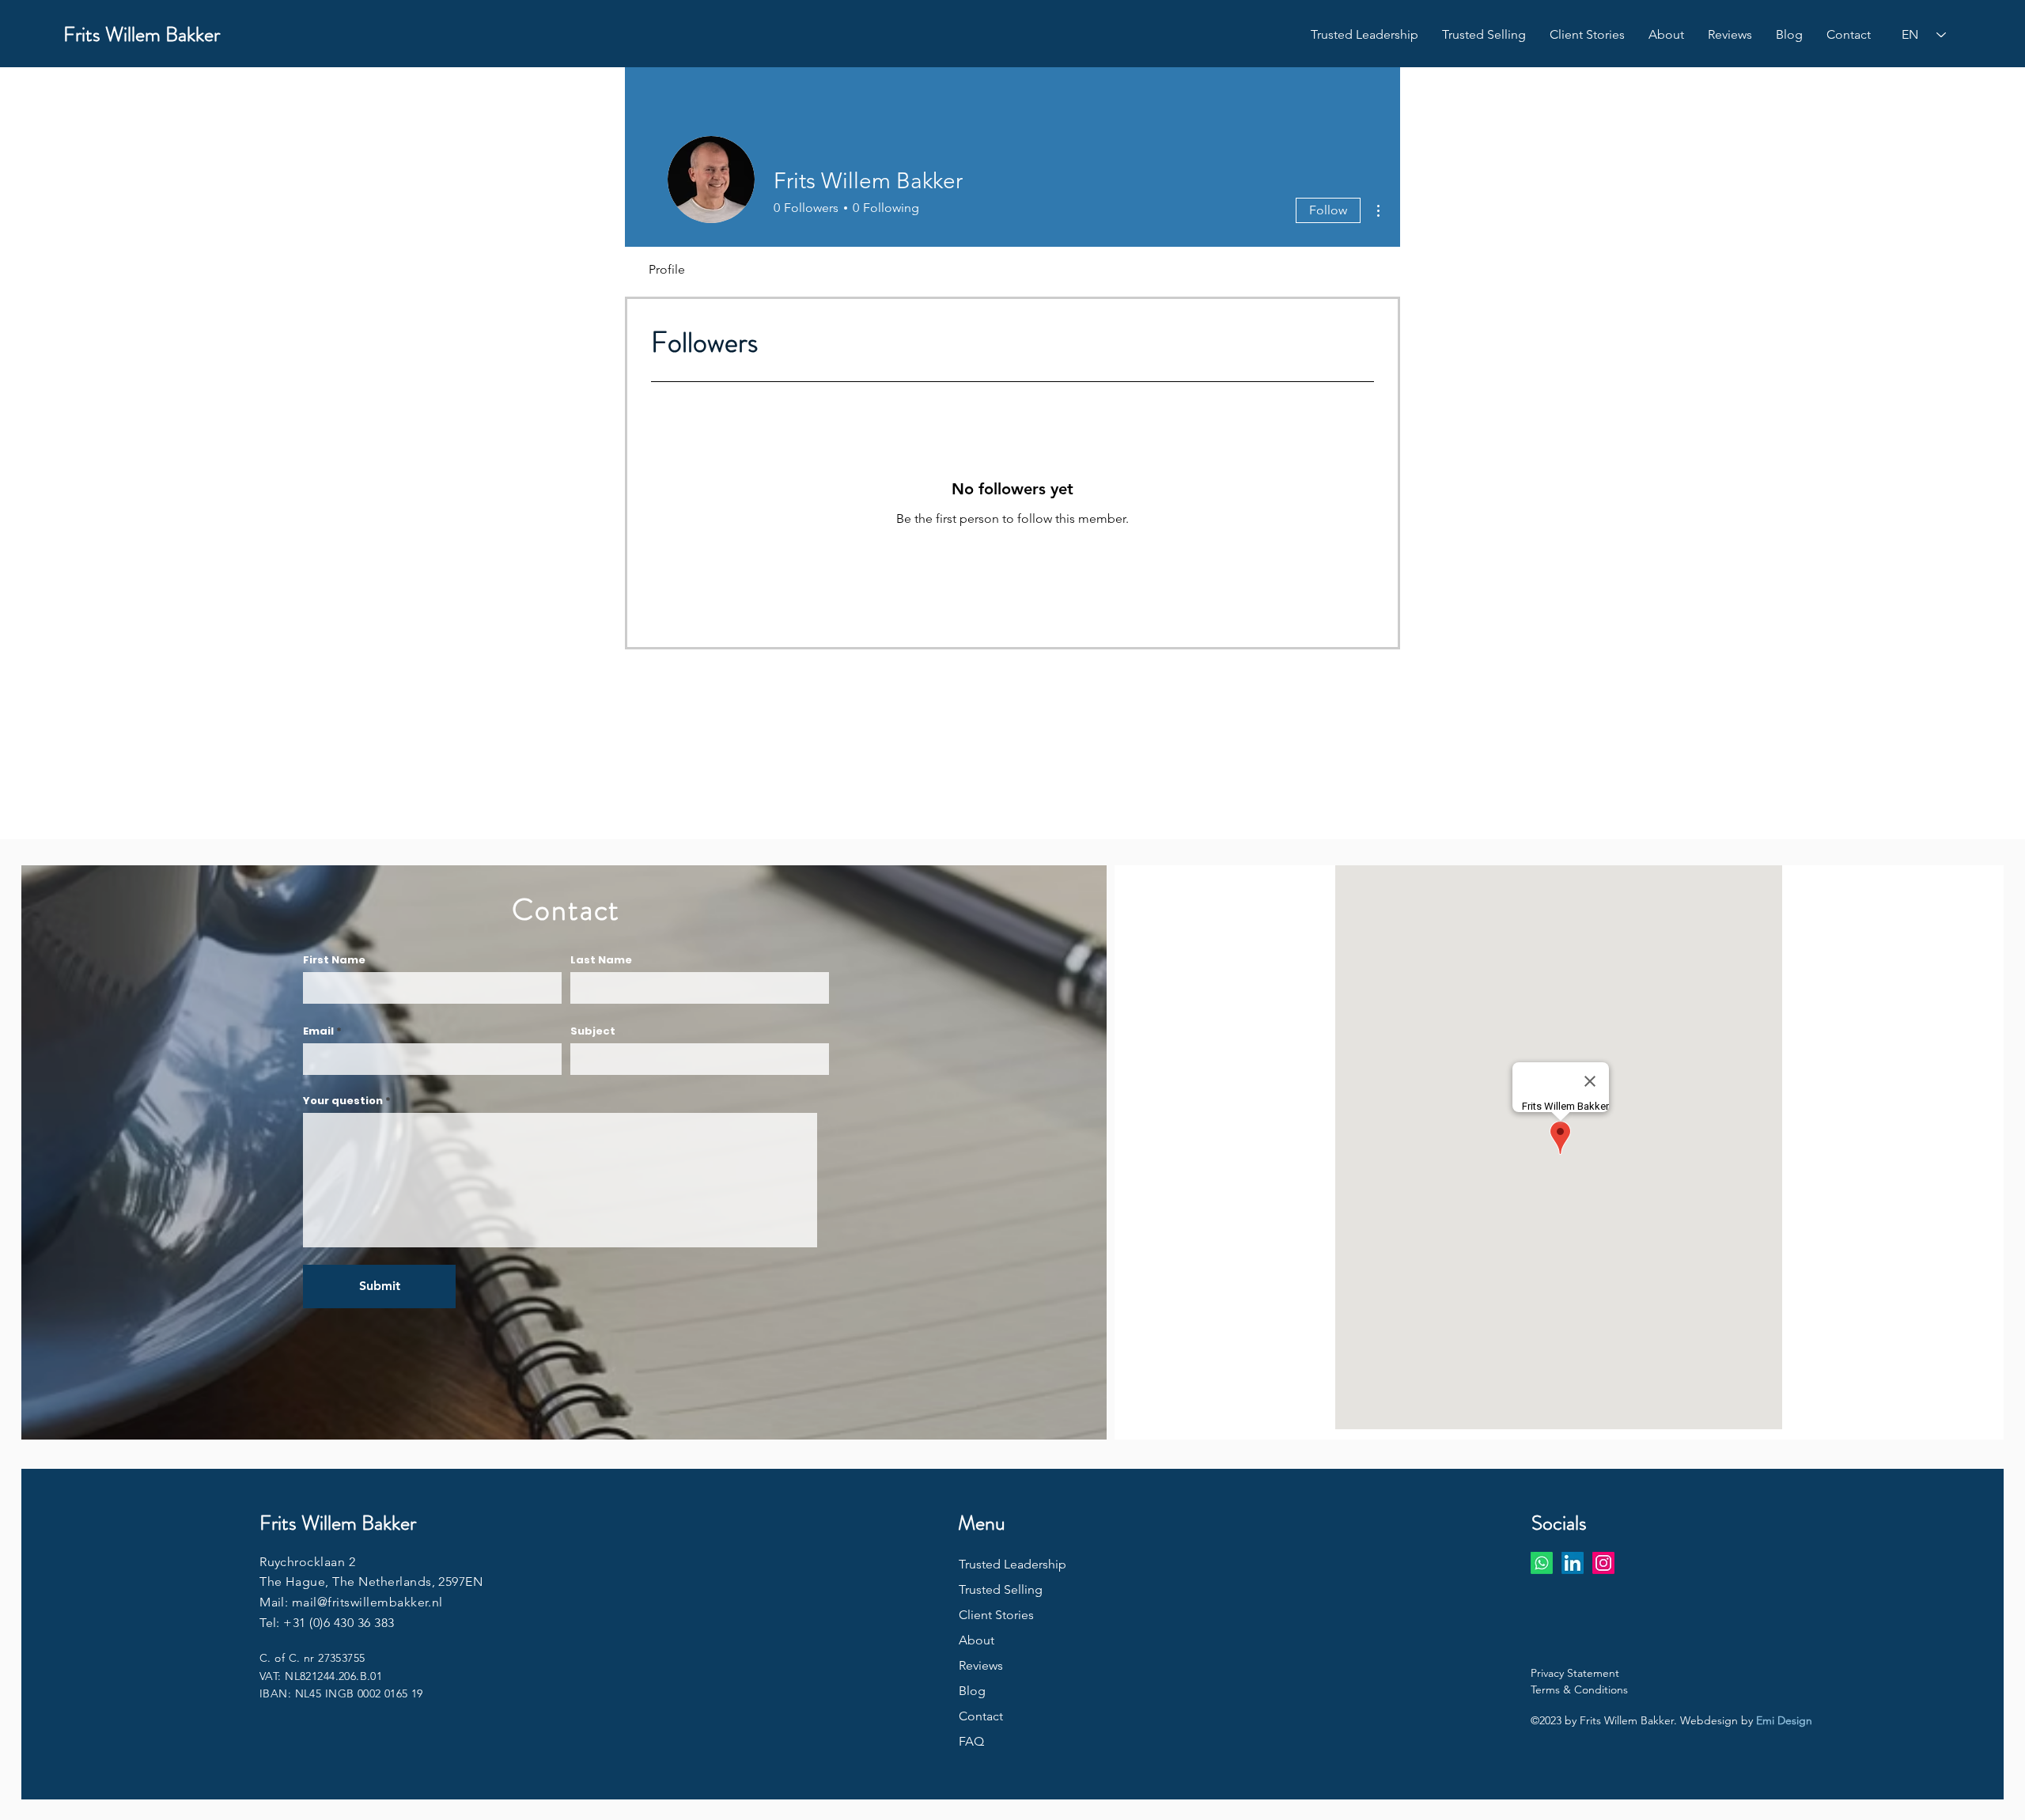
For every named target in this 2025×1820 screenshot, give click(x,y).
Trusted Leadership (1012, 1564)
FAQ (971, 1741)
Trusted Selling (1001, 1589)
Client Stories (996, 1615)
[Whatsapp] (1542, 1563)
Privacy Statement (1575, 1673)
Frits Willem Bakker (142, 34)
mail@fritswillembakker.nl (367, 1602)
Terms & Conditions (1579, 1689)
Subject (593, 1031)
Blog (972, 1691)
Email (318, 1031)
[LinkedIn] (1573, 1563)
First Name (334, 960)
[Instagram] (1603, 1563)
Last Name (601, 960)
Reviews (981, 1665)
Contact (981, 1716)
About (977, 1640)
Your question (343, 1101)
